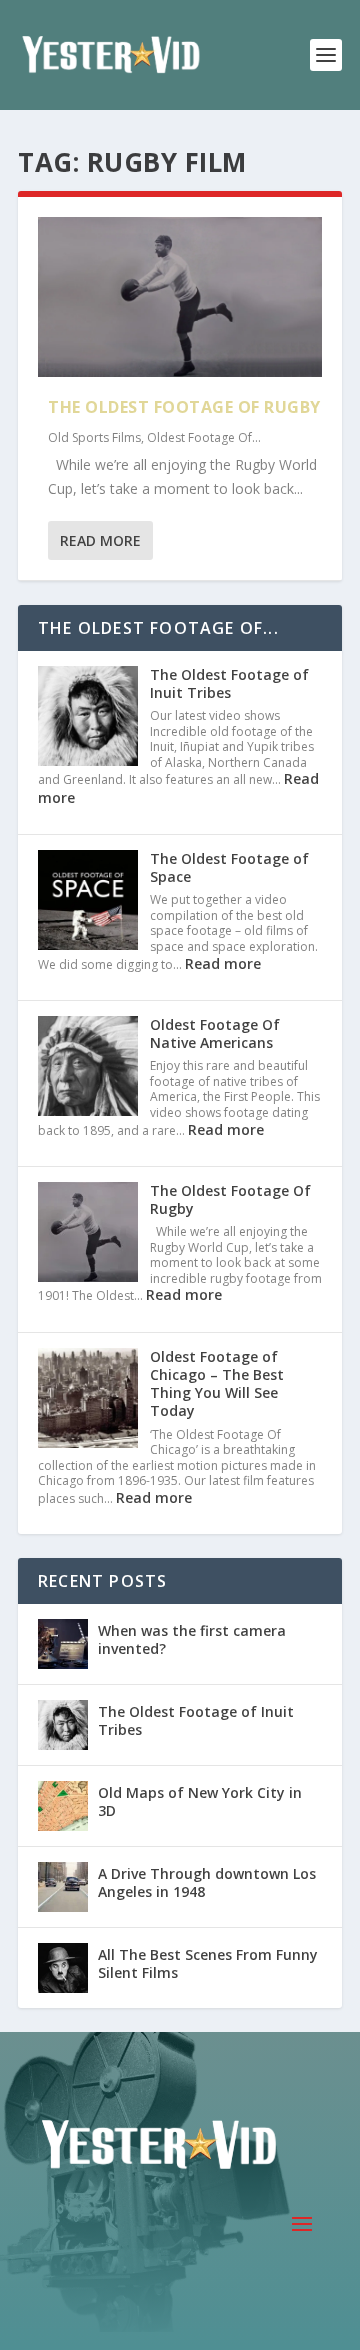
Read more (223, 963)
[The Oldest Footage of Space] (88, 902)
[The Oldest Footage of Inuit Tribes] (88, 718)
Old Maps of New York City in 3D (200, 1801)
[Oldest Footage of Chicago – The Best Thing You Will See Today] (88, 1400)
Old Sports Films (94, 437)
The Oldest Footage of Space (229, 867)
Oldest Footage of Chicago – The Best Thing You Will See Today (217, 1384)
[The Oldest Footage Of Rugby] (180, 297)
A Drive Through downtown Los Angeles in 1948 (207, 1882)
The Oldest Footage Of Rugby (184, 407)
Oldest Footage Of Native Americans (215, 1033)
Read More (100, 540)
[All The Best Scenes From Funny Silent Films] (63, 1968)
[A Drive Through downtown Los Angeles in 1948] (63, 1887)
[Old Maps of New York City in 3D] (63, 1806)
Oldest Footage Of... (204, 437)
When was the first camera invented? (192, 1639)
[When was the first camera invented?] (63, 1644)
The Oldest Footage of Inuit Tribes (229, 683)
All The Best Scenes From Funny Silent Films (208, 1963)
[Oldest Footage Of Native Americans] (88, 1068)
